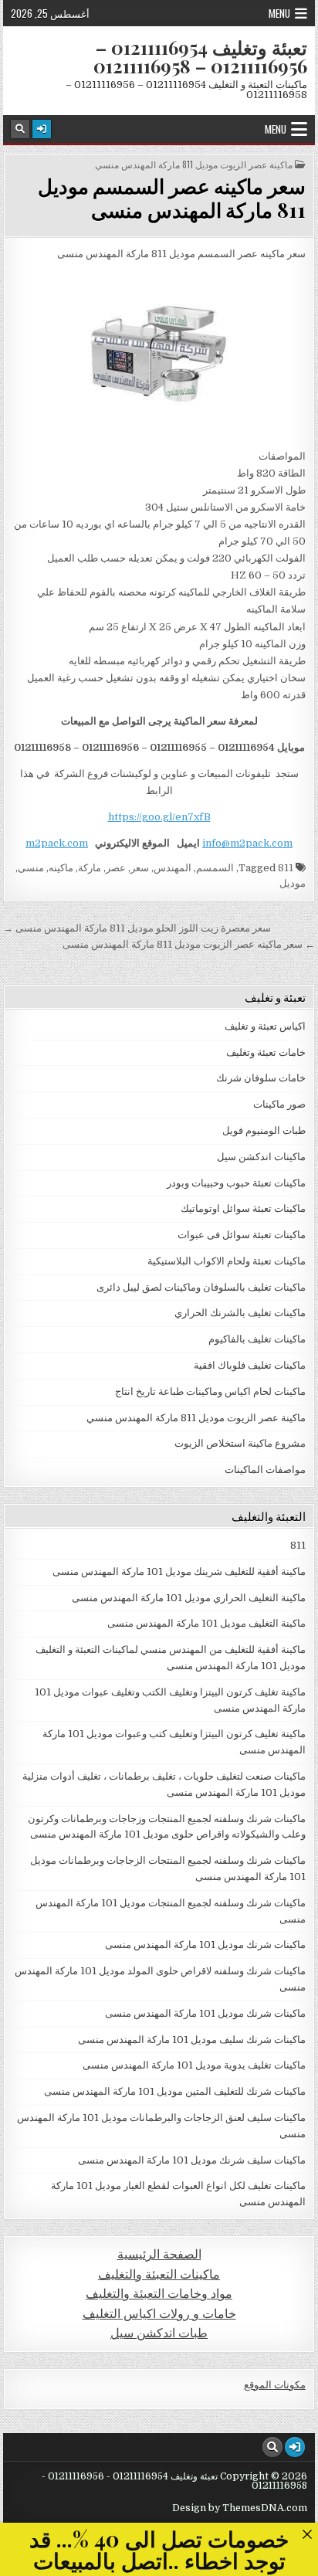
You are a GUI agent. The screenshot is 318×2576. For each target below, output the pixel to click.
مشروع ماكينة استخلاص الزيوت (240, 1443)
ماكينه (61, 868)
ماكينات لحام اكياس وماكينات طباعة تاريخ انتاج (210, 1392)
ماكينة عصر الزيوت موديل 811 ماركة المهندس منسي (194, 165)
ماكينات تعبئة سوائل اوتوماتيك (243, 1208)
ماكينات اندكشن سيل (261, 1157)
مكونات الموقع (275, 2385)
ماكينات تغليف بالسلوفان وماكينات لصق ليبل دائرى (201, 1287)
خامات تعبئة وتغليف (266, 1052)
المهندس (173, 868)
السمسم (215, 868)
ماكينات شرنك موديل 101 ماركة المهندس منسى (205, 1945)
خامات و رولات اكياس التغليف (159, 2314)
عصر (116, 868)
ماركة (90, 868)
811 (286, 868)
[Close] (307, 2534)
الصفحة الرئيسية (159, 2254)
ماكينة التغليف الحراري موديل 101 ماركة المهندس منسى (189, 1598)
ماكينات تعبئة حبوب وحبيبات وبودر (236, 1183)
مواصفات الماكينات (265, 1470)
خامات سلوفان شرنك (261, 1078)
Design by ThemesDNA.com (240, 2508)
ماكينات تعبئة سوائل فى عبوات (242, 1235)
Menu (279, 13)
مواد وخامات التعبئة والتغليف (159, 2294)
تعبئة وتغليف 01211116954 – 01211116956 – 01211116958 (200, 56)
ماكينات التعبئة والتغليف (159, 2274)
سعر (140, 868)
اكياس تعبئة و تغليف (265, 1026)
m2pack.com (57, 843)
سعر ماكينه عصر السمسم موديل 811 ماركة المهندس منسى (172, 198)
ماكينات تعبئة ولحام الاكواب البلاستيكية (227, 1261)
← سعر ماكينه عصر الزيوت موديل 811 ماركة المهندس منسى (189, 944)
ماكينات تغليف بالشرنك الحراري (240, 1313)
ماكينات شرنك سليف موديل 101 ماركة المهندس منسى (192, 2040)
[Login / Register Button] (42, 129)
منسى (31, 868)
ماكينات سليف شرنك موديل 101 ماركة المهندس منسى (192, 2160)
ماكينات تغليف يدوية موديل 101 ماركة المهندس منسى (194, 2065)
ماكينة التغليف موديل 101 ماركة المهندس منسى (206, 1623)
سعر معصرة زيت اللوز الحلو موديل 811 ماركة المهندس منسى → (137, 928)
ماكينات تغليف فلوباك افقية (250, 1365)
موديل (293, 883)
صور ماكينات (279, 1104)
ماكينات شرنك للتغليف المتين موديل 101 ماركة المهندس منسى (175, 2091)
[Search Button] (20, 129)
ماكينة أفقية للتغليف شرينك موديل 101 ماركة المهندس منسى (179, 1571)
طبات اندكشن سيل (159, 2333)
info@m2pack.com (247, 843)
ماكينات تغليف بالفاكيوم (257, 1339)
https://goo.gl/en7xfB (159, 817)
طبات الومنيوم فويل (264, 1130)
